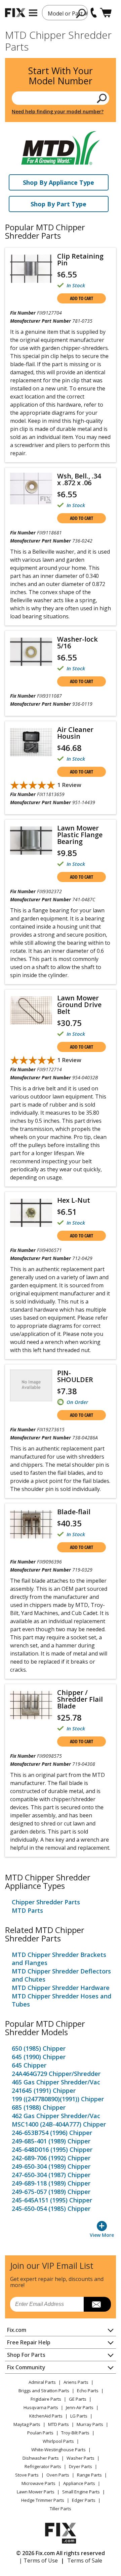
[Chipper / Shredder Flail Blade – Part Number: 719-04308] (31, 1705)
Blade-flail (74, 1512)
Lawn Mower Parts (36, 2492)
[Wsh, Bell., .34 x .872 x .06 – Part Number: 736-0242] (31, 489)
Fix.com (17, 2330)
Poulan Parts (40, 2433)
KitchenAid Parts (46, 2416)
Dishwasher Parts (41, 2458)
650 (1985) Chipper (39, 2048)
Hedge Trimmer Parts (43, 2500)
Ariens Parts (76, 2382)
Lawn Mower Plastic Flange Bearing (80, 835)
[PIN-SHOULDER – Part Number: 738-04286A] (31, 1385)
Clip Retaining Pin (80, 260)
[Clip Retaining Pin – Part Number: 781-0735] (31, 269)
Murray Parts (90, 2424)
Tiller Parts (61, 2509)
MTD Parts (27, 1910)
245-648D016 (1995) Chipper (52, 2149)
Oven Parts (58, 2475)
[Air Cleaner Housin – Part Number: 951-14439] (31, 742)
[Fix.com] (15, 13)
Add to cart (82, 298)
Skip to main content (61, 29)
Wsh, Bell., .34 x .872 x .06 (79, 479)
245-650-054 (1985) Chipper (51, 2208)
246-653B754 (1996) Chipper (52, 2133)
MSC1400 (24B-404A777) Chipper (59, 2124)
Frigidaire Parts (46, 2399)
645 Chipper (29, 2065)
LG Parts (79, 2416)
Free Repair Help (29, 2342)
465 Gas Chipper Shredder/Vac (56, 2082)
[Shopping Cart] (106, 13)
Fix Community (26, 2367)
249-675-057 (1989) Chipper (51, 2192)
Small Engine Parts (81, 2492)
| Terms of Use (38, 2560)
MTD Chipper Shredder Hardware (61, 1988)
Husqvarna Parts (41, 2407)
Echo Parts (88, 2391)
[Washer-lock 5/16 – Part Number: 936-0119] (31, 652)
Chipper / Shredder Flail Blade (80, 1699)
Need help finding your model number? (58, 111)
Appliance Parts (79, 2483)
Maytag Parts (27, 2424)
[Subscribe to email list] (97, 2304)
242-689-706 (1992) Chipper (51, 2158)
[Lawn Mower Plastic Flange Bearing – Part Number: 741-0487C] (31, 841)
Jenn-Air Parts (80, 2407)
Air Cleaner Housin (75, 733)
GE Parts (78, 2399)
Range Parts (89, 2475)
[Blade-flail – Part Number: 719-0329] (31, 1524)
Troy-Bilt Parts (75, 2433)
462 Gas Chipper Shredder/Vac (56, 2116)
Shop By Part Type (58, 204)
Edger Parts (84, 2500)
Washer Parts (80, 2458)
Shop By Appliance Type (58, 182)
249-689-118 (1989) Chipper (51, 2183)
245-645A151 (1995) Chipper (52, 2200)
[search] (81, 13)
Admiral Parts (42, 2382)
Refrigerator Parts (43, 2466)
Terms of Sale (85, 2560)
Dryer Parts (80, 2466)
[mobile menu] (33, 13)
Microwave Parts (38, 2483)
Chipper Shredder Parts (46, 1902)
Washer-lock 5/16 (77, 643)
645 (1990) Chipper (39, 2057)
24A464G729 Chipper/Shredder (56, 2074)
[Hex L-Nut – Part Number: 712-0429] (31, 1213)
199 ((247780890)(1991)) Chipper (58, 2099)
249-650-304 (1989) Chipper (51, 2166)
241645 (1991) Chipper (44, 2090)
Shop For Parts (26, 2355)
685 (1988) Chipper (39, 2107)
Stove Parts (27, 2475)
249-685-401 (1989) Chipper (51, 2141)
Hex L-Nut (74, 1200)
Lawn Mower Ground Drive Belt (79, 1005)
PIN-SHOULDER (75, 1376)
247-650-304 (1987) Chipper (51, 2175)
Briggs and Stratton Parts (44, 2391)
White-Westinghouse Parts (58, 2450)
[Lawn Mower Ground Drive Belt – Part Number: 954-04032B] (31, 1011)
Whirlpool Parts (58, 2441)
